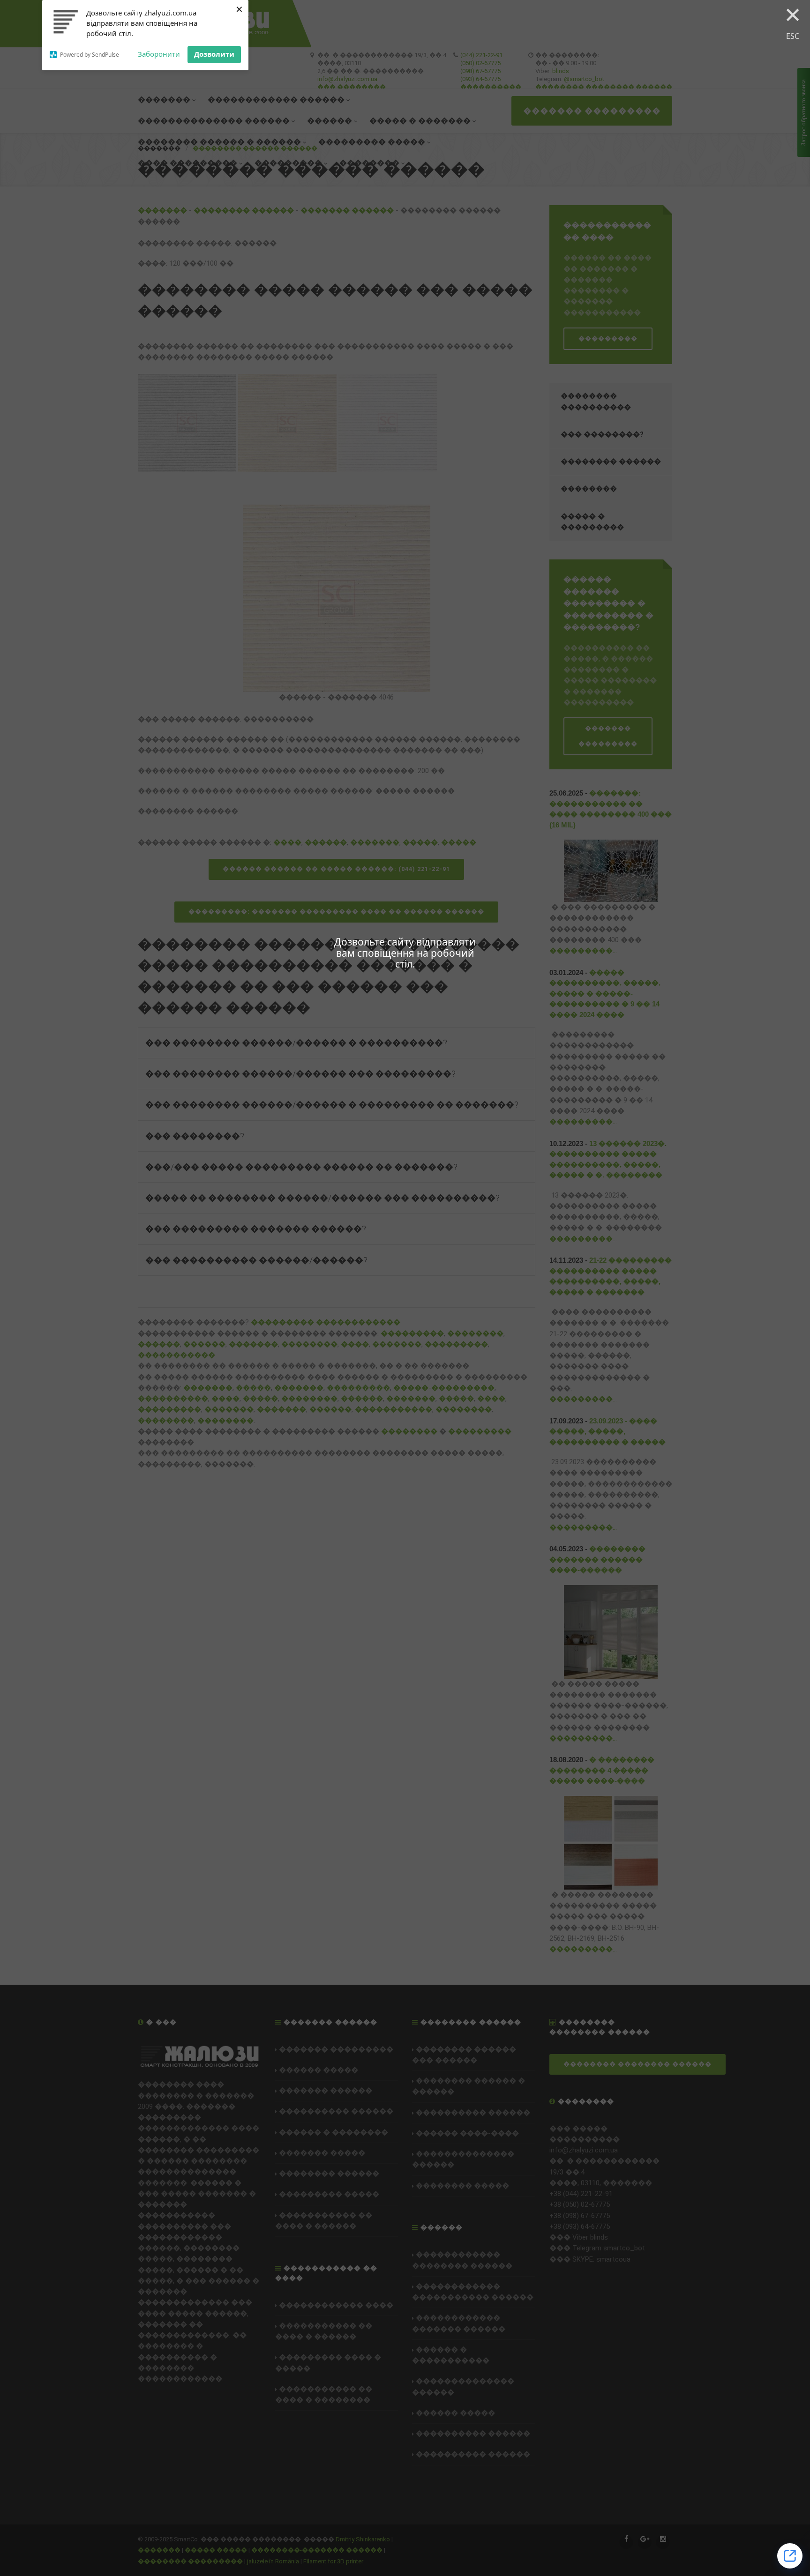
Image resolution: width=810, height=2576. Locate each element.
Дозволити (214, 54)
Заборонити (159, 54)
